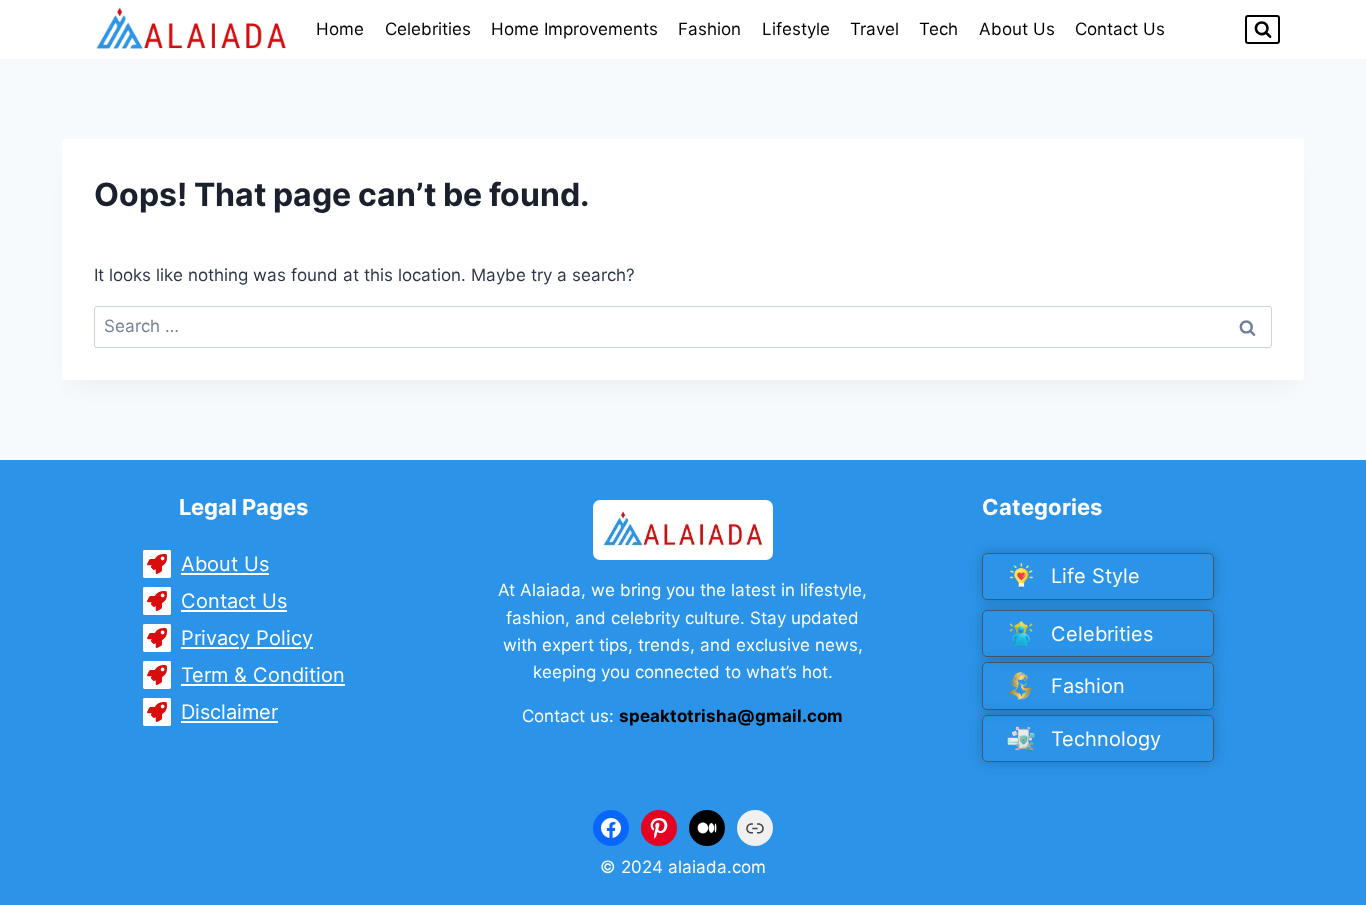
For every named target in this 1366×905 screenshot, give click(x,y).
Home (340, 29)
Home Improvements (574, 29)
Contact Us (1120, 29)
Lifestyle (796, 29)
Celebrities (428, 29)
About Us (1017, 29)
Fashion (709, 29)
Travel (874, 29)
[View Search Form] (1262, 29)
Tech (938, 29)
